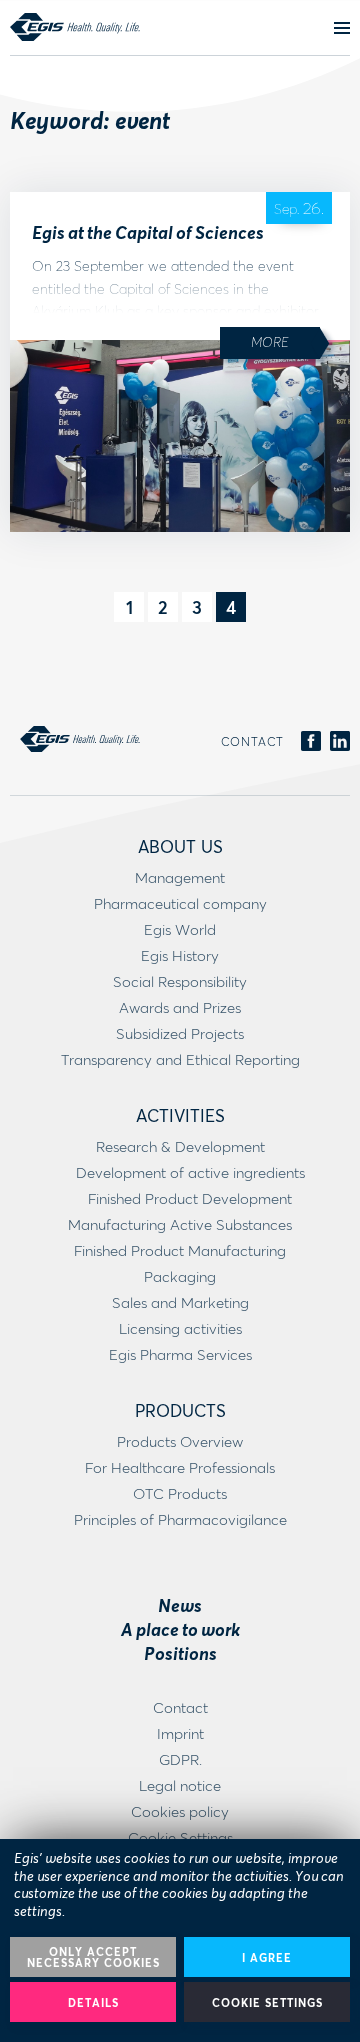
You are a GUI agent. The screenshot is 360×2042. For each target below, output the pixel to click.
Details (93, 2002)
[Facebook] (311, 742)
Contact (252, 741)
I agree (267, 1957)
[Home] (75, 27)
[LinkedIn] (340, 742)
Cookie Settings (267, 2002)
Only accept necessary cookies (93, 1957)
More (270, 341)
